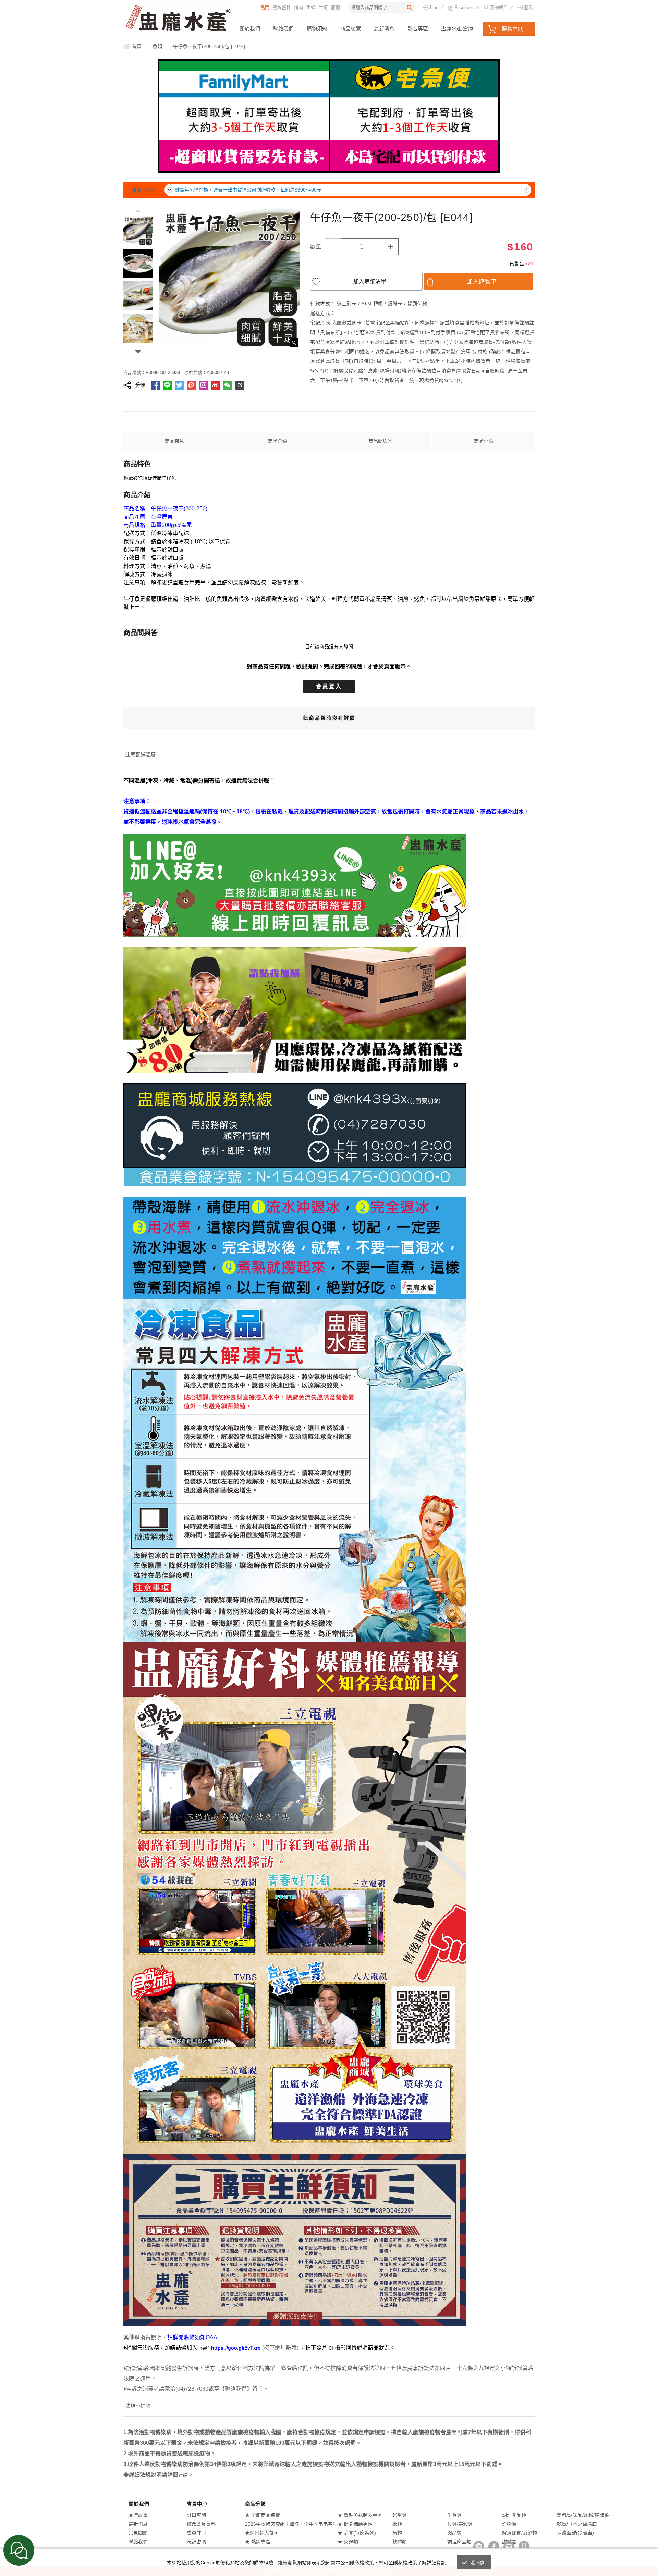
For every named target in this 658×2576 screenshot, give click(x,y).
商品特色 (174, 441)
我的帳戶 (499, 7)
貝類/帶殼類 (460, 2524)
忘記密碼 (196, 2542)
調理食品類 (514, 2515)
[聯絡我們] (509, 2547)
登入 (528, 7)
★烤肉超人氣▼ (262, 2533)
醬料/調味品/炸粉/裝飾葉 (583, 2515)
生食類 (454, 2515)
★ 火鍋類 (348, 2542)
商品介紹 (278, 441)
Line (434, 7)
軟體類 (400, 2542)
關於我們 (250, 29)
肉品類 (454, 2533)
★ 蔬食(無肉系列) (357, 2533)
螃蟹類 (400, 2515)
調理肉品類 (459, 2542)
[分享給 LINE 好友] (167, 385)
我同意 (478, 2563)
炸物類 (509, 2524)
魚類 (397, 2533)
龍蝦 (336, 7)
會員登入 (329, 686)
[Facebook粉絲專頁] (494, 2547)
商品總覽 (351, 29)
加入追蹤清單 (370, 281)
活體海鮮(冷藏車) (575, 2533)
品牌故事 (138, 2515)
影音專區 (418, 29)
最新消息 (384, 29)
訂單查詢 (196, 2515)
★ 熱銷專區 (258, 2542)
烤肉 (298, 7)
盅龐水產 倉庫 (457, 29)
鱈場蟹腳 (282, 7)
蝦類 (397, 2524)
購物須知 (317, 29)
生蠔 (311, 7)
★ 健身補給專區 (355, 2524)
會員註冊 (196, 2533)
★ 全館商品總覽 (263, 2515)
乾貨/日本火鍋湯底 (577, 2524)
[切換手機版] (524, 2547)
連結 (183, 2475)
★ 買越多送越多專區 (360, 2515)
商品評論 (484, 441)
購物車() (513, 29)
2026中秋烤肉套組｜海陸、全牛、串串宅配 (291, 2524)
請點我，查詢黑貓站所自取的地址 (211, 190)
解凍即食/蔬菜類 (520, 2533)
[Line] (479, 2547)
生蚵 (323, 7)
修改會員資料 (201, 2524)
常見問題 (138, 2533)
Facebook (464, 7)
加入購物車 (482, 281)
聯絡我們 (283, 29)
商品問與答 (380, 441)
